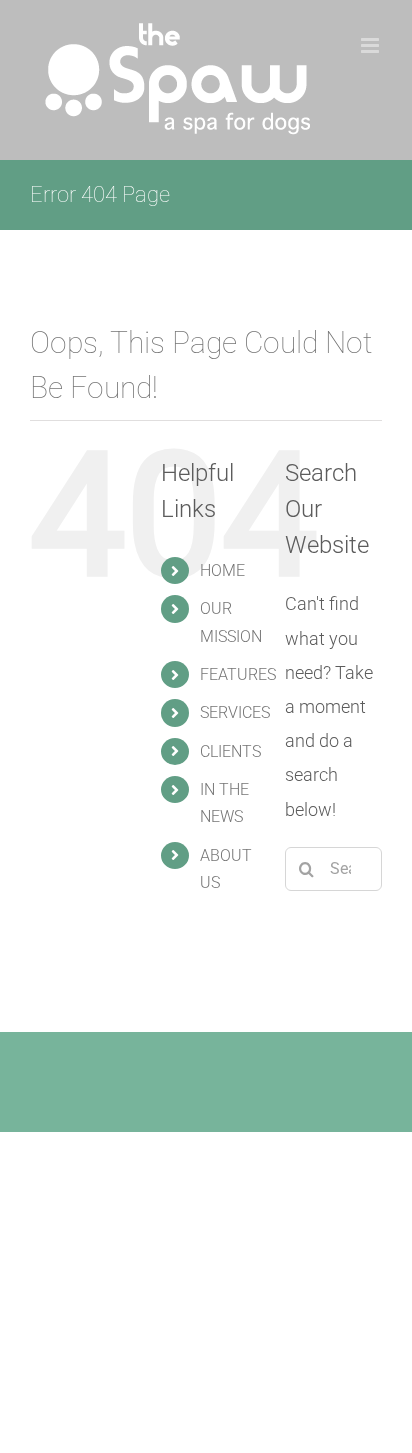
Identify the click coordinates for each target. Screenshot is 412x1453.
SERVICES (235, 712)
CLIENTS (230, 751)
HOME (222, 570)
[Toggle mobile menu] (371, 45)
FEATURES (238, 674)
